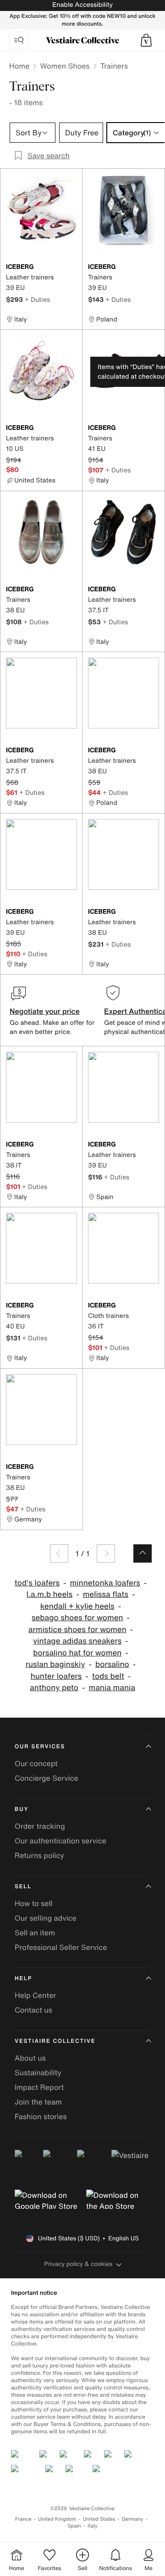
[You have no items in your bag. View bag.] (146, 40)
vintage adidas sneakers (77, 1641)
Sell (23, 1887)
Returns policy (39, 1855)
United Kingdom (57, 2519)
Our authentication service (60, 1841)
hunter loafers (56, 1676)
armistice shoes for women (77, 1630)
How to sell (34, 1903)
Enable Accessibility (82, 5)
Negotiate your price (45, 1011)
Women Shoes (65, 66)
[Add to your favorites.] (71, 268)
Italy (93, 2526)
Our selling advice (46, 1918)
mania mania (112, 1688)
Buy (22, 1809)
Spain (74, 2526)
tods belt (108, 1676)
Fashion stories (41, 2116)
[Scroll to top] (143, 1553)
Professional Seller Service (61, 1947)
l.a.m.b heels (50, 1594)
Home (19, 66)
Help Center (35, 1995)
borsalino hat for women (77, 1653)
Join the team (38, 2102)
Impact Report (39, 2087)
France (23, 2519)
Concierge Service (47, 1778)
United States (99, 2519)
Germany (132, 2519)
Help (23, 1979)
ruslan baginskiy (55, 1664)
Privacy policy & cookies (79, 2264)
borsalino (112, 1664)
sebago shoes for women (77, 1618)
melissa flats (106, 1594)
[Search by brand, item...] (19, 40)
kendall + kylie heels (77, 1606)
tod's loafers (37, 1583)
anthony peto (54, 1688)
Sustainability (38, 2073)
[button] (146, 40)
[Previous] (59, 1553)
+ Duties (37, 299)
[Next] (106, 1553)
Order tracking (40, 1826)
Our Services (40, 1747)
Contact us (33, 2010)
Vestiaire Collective (55, 2041)
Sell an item (35, 1933)
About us (30, 2058)
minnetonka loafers (105, 1583)
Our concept (36, 1763)
